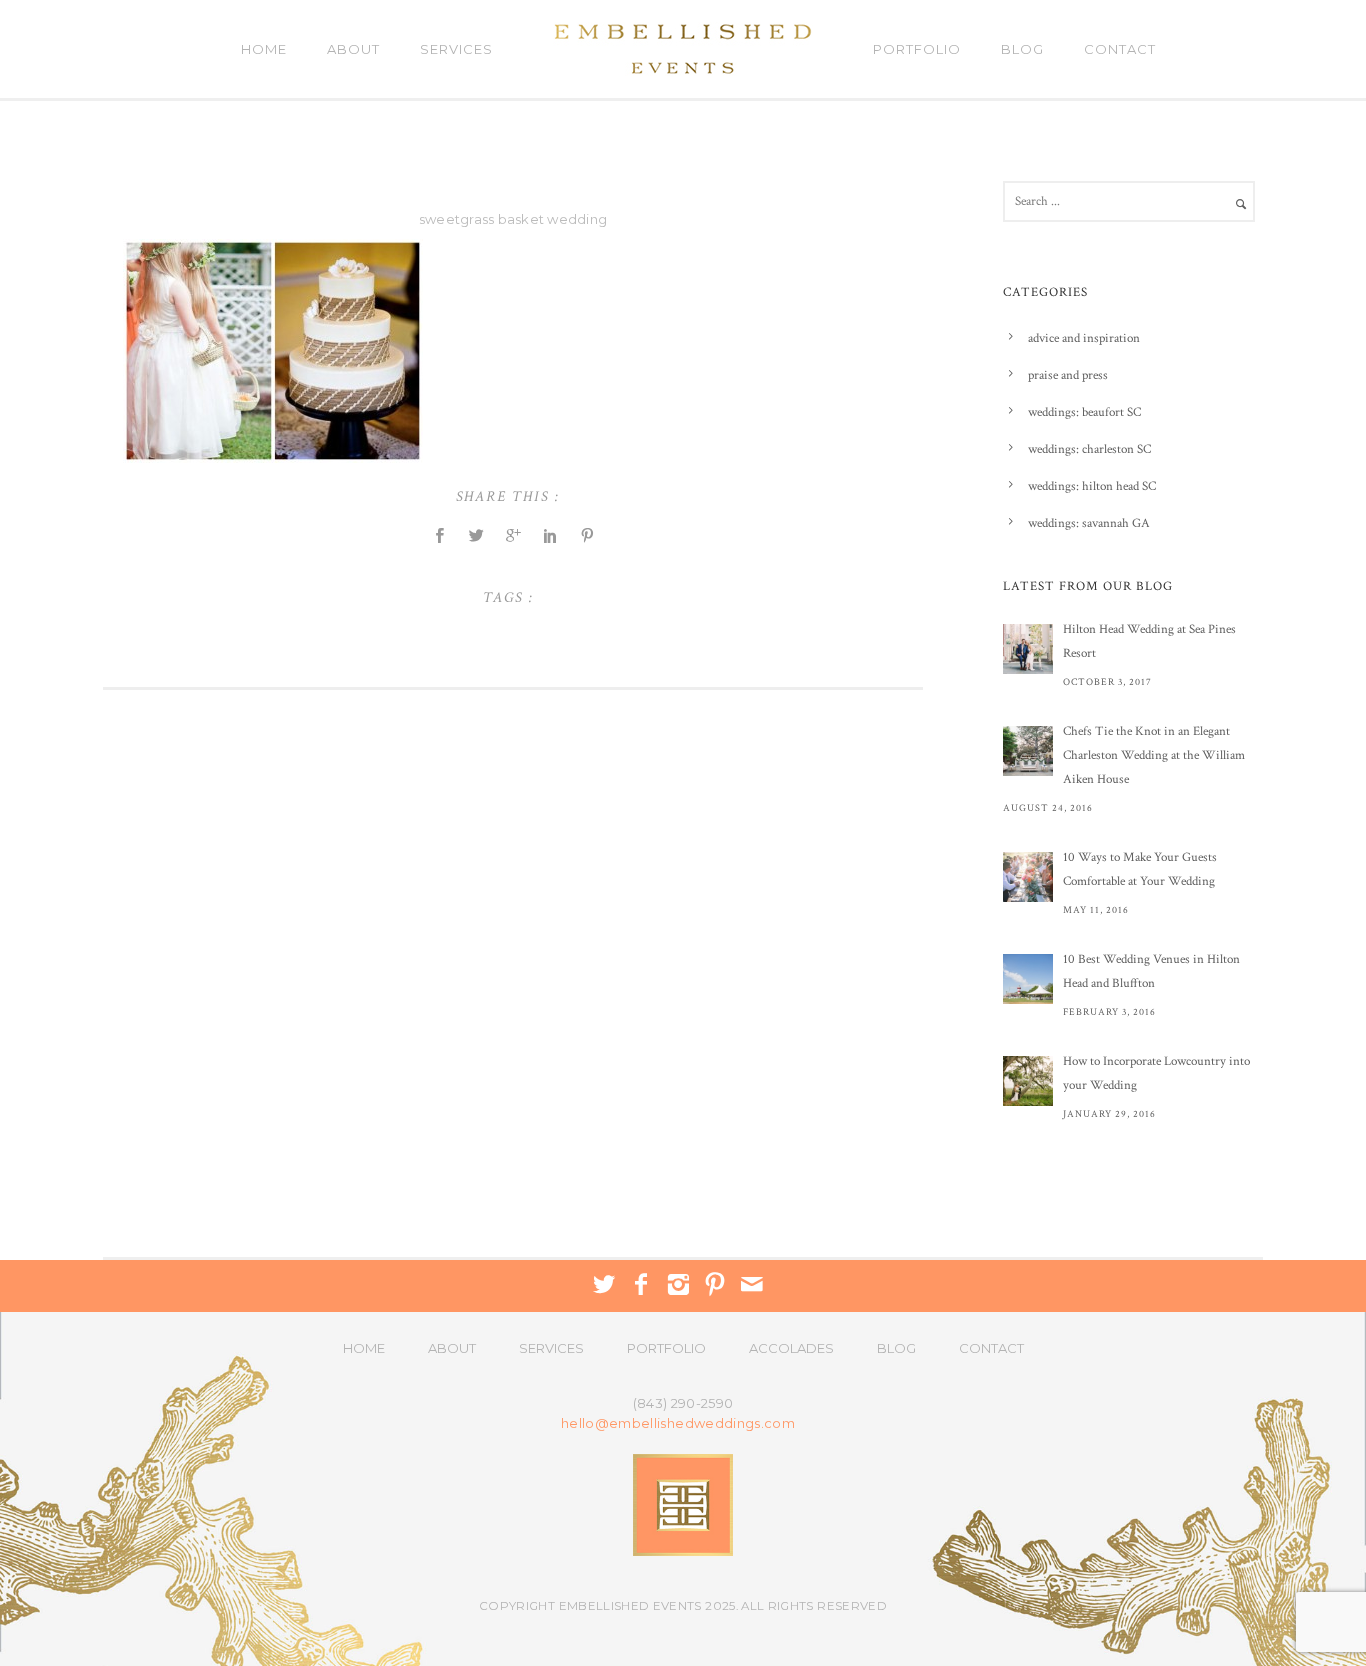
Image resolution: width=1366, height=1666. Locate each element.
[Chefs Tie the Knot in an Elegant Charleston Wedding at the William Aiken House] (1028, 751)
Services (456, 49)
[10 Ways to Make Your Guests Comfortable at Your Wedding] (1028, 877)
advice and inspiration (1084, 338)
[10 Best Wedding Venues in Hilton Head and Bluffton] (1028, 979)
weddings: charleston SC (1089, 449)
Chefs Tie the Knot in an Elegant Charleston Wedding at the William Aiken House (1154, 755)
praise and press (1068, 375)
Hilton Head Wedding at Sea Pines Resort (1149, 641)
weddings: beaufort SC (1084, 412)
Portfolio (917, 49)
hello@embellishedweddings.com (678, 1423)
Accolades (791, 1348)
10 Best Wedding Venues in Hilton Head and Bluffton (1151, 971)
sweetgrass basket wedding (513, 219)
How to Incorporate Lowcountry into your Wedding (1156, 1073)
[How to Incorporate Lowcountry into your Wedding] (1028, 1081)
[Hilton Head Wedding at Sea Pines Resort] (1028, 649)
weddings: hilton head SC (1092, 486)
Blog (1022, 49)
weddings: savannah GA (1089, 523)
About (353, 49)
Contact (1120, 49)
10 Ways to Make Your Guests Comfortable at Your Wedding (1140, 869)
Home (264, 49)
